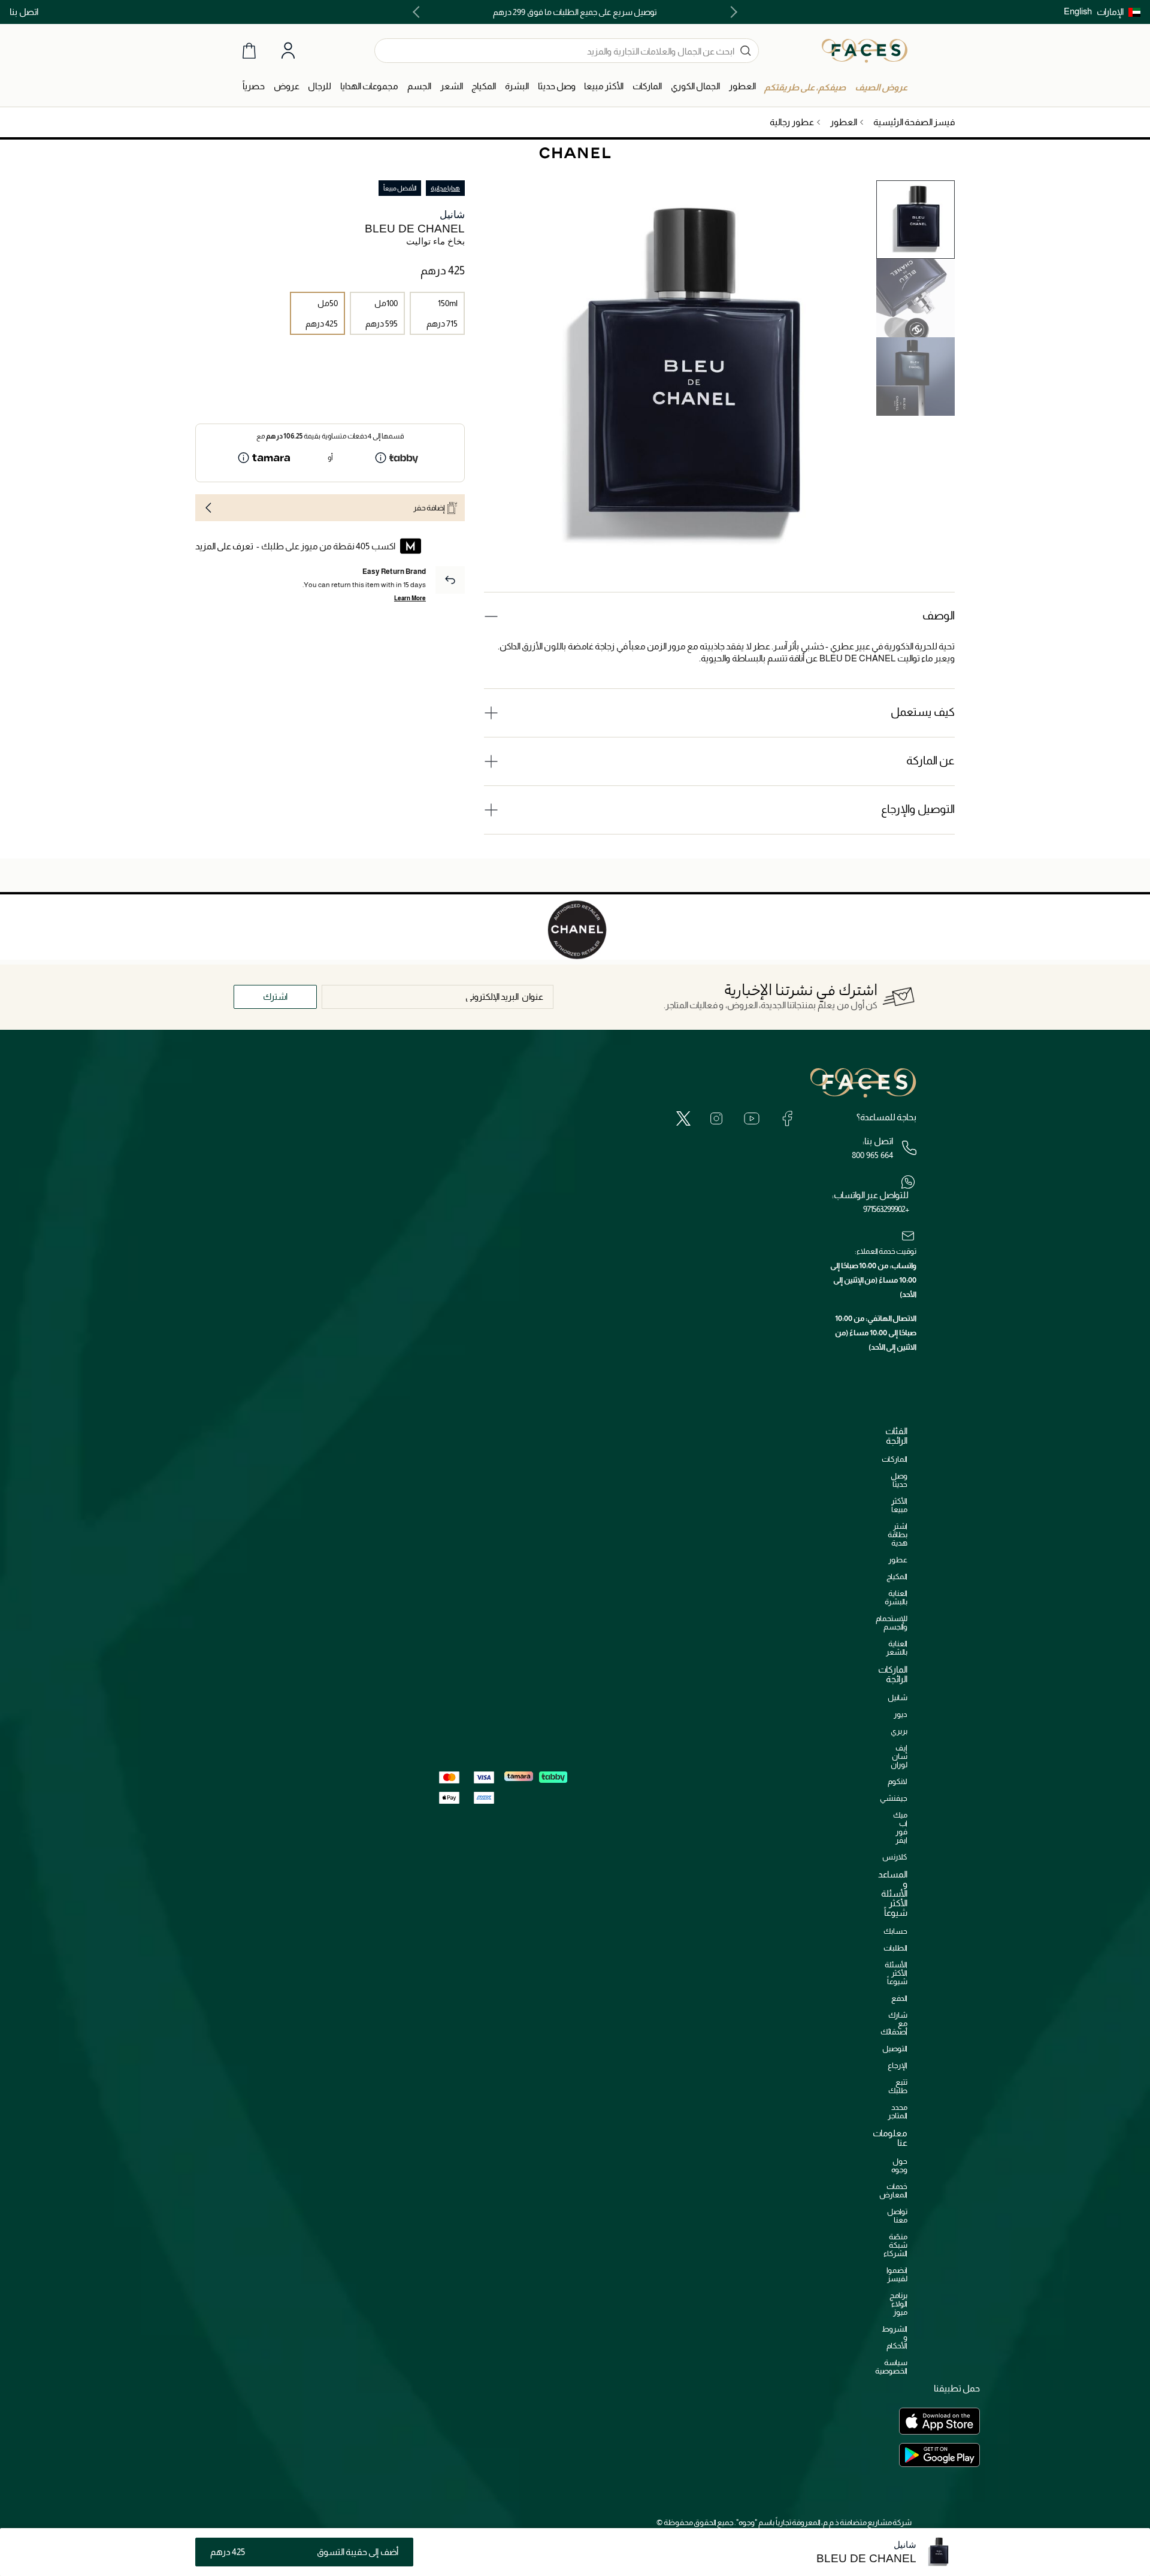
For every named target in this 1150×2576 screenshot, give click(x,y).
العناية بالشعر (897, 1648)
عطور (898, 1560)
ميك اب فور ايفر (900, 1827)
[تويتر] (683, 1118)
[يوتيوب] (752, 1118)
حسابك (895, 1931)
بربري (899, 1731)
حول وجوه (899, 2165)
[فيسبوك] (787, 1118)
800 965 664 (872, 1155)
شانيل (452, 215)
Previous (731, 12)
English (1078, 11)
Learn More (410, 598)
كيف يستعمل (923, 712)
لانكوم (898, 1781)
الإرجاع (898, 2065)
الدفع (899, 1998)
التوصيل (895, 2049)
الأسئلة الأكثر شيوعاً (896, 1973)
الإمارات (1110, 12)
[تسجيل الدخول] (288, 51)
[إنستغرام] (716, 1118)
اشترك (275, 997)
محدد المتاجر (898, 2111)
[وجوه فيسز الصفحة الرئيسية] (865, 50)
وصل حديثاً (899, 1480)
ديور (901, 1714)
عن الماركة (930, 761)
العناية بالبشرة (896, 1597)
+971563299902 (886, 1209)
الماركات (895, 1459)
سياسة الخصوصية (891, 2367)
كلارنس (895, 1857)
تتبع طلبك (898, 2086)
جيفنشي (894, 1798)
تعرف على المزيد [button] (224, 546)
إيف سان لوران (899, 1756)
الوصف (939, 616)
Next (419, 12)
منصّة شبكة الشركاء (895, 2245)
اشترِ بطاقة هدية (898, 1535)
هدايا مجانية (445, 188)
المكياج (897, 1576)
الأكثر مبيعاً (899, 1505)
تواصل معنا (897, 2216)
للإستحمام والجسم (892, 1623)
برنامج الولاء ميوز (898, 2304)
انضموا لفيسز (897, 2274)
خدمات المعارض (893, 2190)
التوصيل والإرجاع (918, 809)
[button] (1119, 12)
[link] (647, 87)
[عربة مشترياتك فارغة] (249, 51)
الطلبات (895, 1948)
